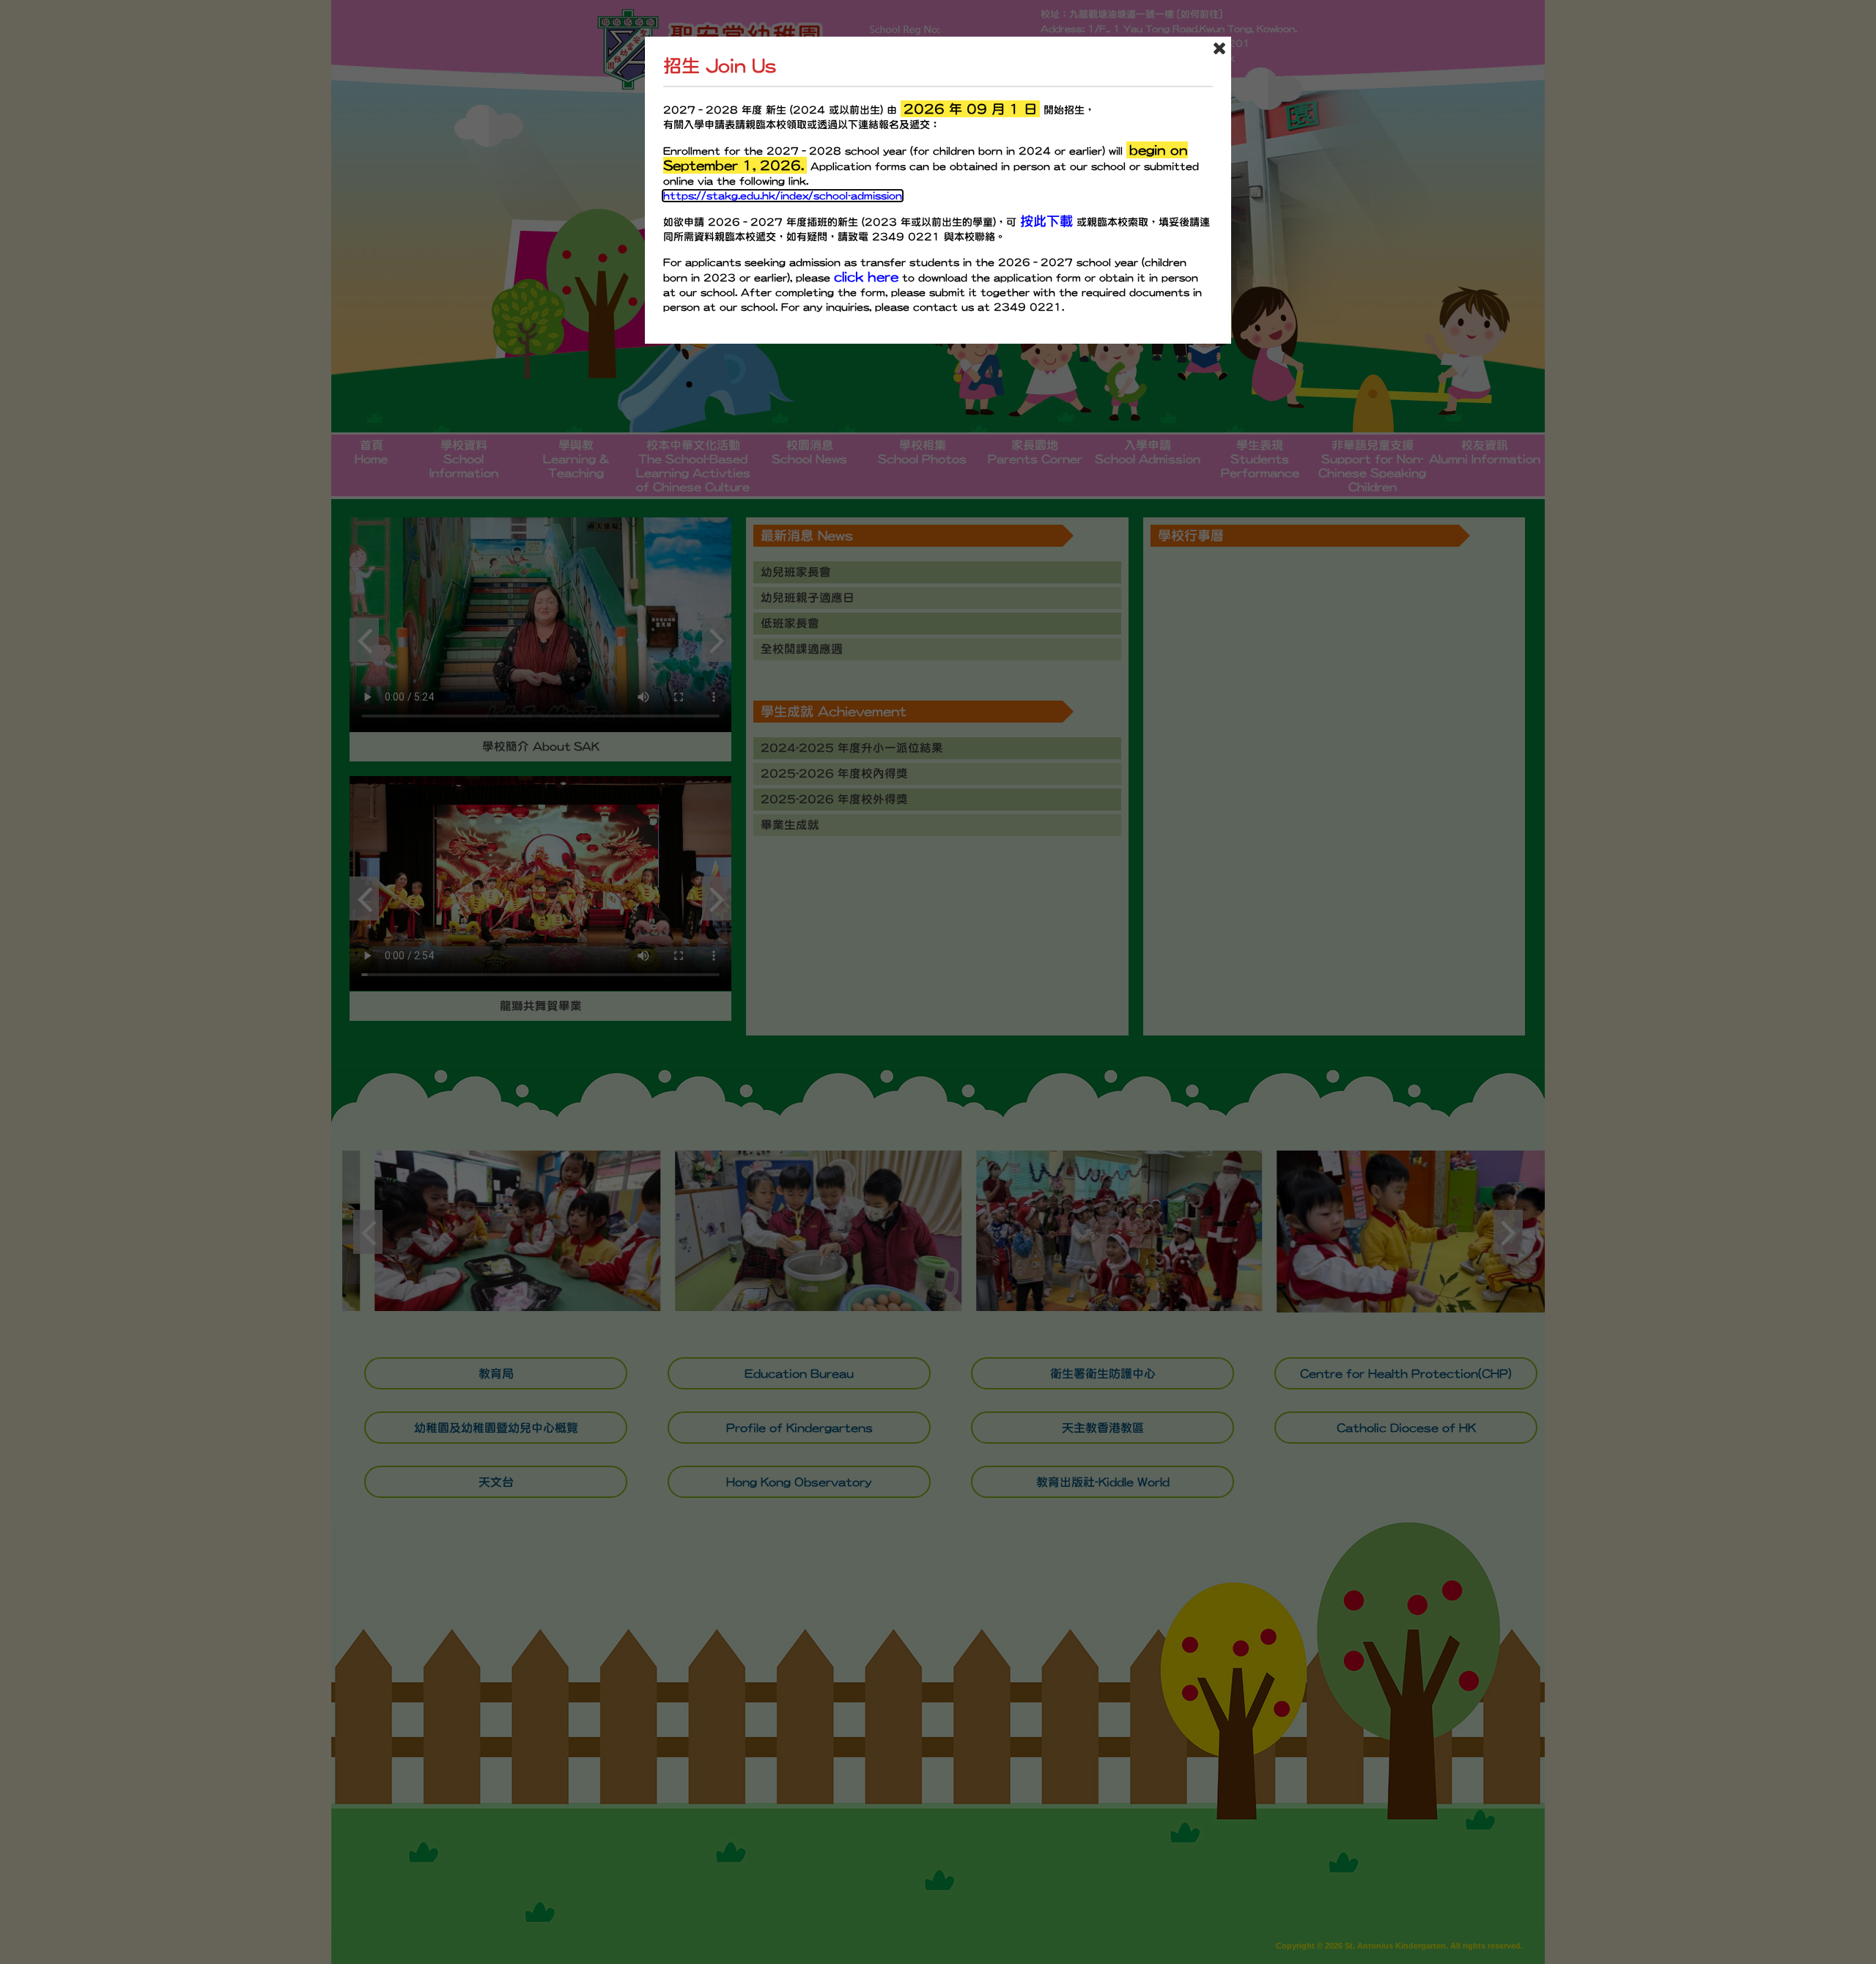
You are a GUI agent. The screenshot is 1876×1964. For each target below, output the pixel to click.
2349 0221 (906, 237)
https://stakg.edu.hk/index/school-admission (783, 196)
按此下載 (1046, 221)
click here (866, 277)
